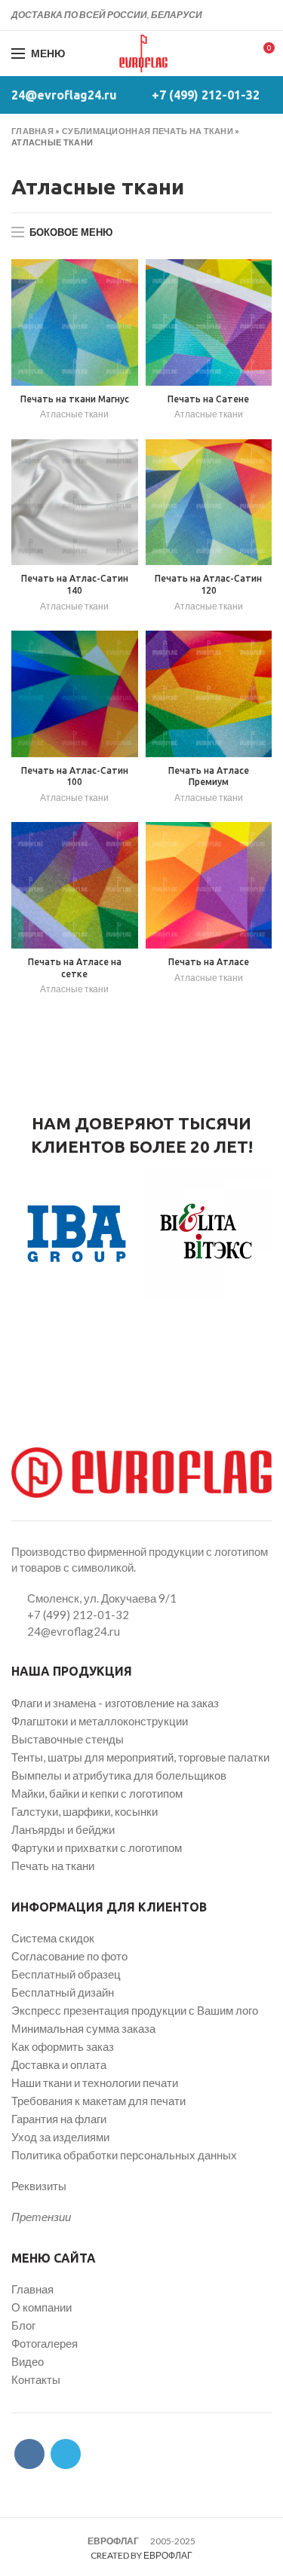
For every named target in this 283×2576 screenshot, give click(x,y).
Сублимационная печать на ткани (148, 131)
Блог (23, 2325)
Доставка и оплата (59, 2064)
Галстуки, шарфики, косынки (85, 1811)
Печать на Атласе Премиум (209, 776)
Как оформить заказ (63, 2046)
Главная (32, 131)
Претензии (41, 2217)
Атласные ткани (74, 414)
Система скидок (53, 1938)
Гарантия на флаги (59, 2119)
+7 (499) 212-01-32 (206, 95)
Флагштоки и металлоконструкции (100, 1721)
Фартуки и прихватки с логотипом (97, 1847)
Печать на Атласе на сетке (75, 968)
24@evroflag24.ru (64, 95)
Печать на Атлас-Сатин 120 (208, 584)
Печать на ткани (53, 1866)
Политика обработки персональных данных (124, 2155)
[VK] (246, 15)
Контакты (36, 2379)
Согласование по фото (69, 1956)
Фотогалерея (45, 2343)
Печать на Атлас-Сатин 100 (75, 776)
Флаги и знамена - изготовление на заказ (115, 1703)
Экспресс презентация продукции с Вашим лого (135, 2010)
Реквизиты (39, 2186)
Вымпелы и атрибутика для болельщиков (119, 1775)
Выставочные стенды (68, 1739)
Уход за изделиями (60, 2137)
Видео (28, 2361)
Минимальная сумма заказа (83, 2028)
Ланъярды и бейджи (63, 1829)
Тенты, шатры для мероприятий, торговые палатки (140, 1757)
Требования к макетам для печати (98, 2101)
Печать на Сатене (208, 399)
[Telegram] (263, 15)
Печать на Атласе (209, 962)
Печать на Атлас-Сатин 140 (75, 584)
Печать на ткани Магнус (75, 399)
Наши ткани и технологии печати (95, 2082)
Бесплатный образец (66, 1974)
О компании (42, 2307)
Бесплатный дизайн (63, 1992)
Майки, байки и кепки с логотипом (97, 1793)
